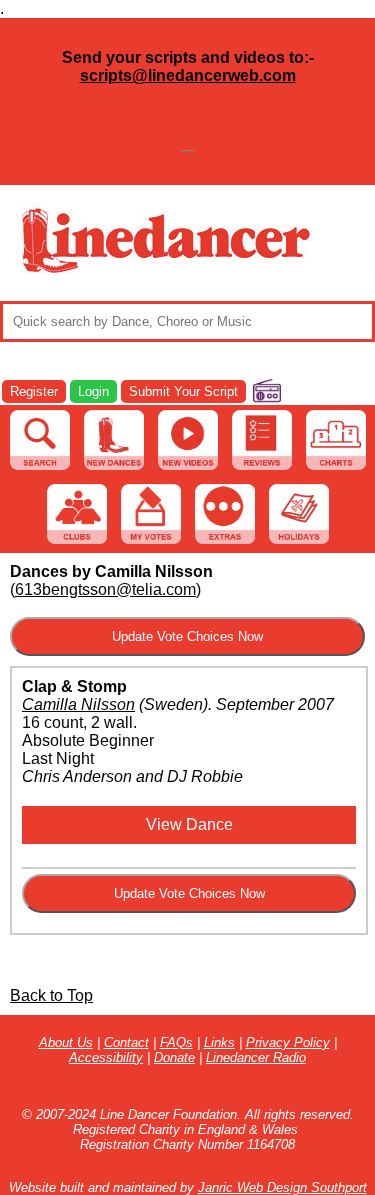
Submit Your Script (183, 391)
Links (219, 1042)
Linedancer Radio (256, 1057)
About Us (66, 1042)
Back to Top (51, 995)
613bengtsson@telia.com (105, 589)
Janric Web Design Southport (282, 1187)
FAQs (176, 1042)
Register (34, 391)
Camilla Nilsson (78, 704)
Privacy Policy (288, 1042)
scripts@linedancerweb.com (188, 75)
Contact (126, 1042)
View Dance (189, 824)
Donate (174, 1057)
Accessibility (106, 1057)
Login (93, 391)
